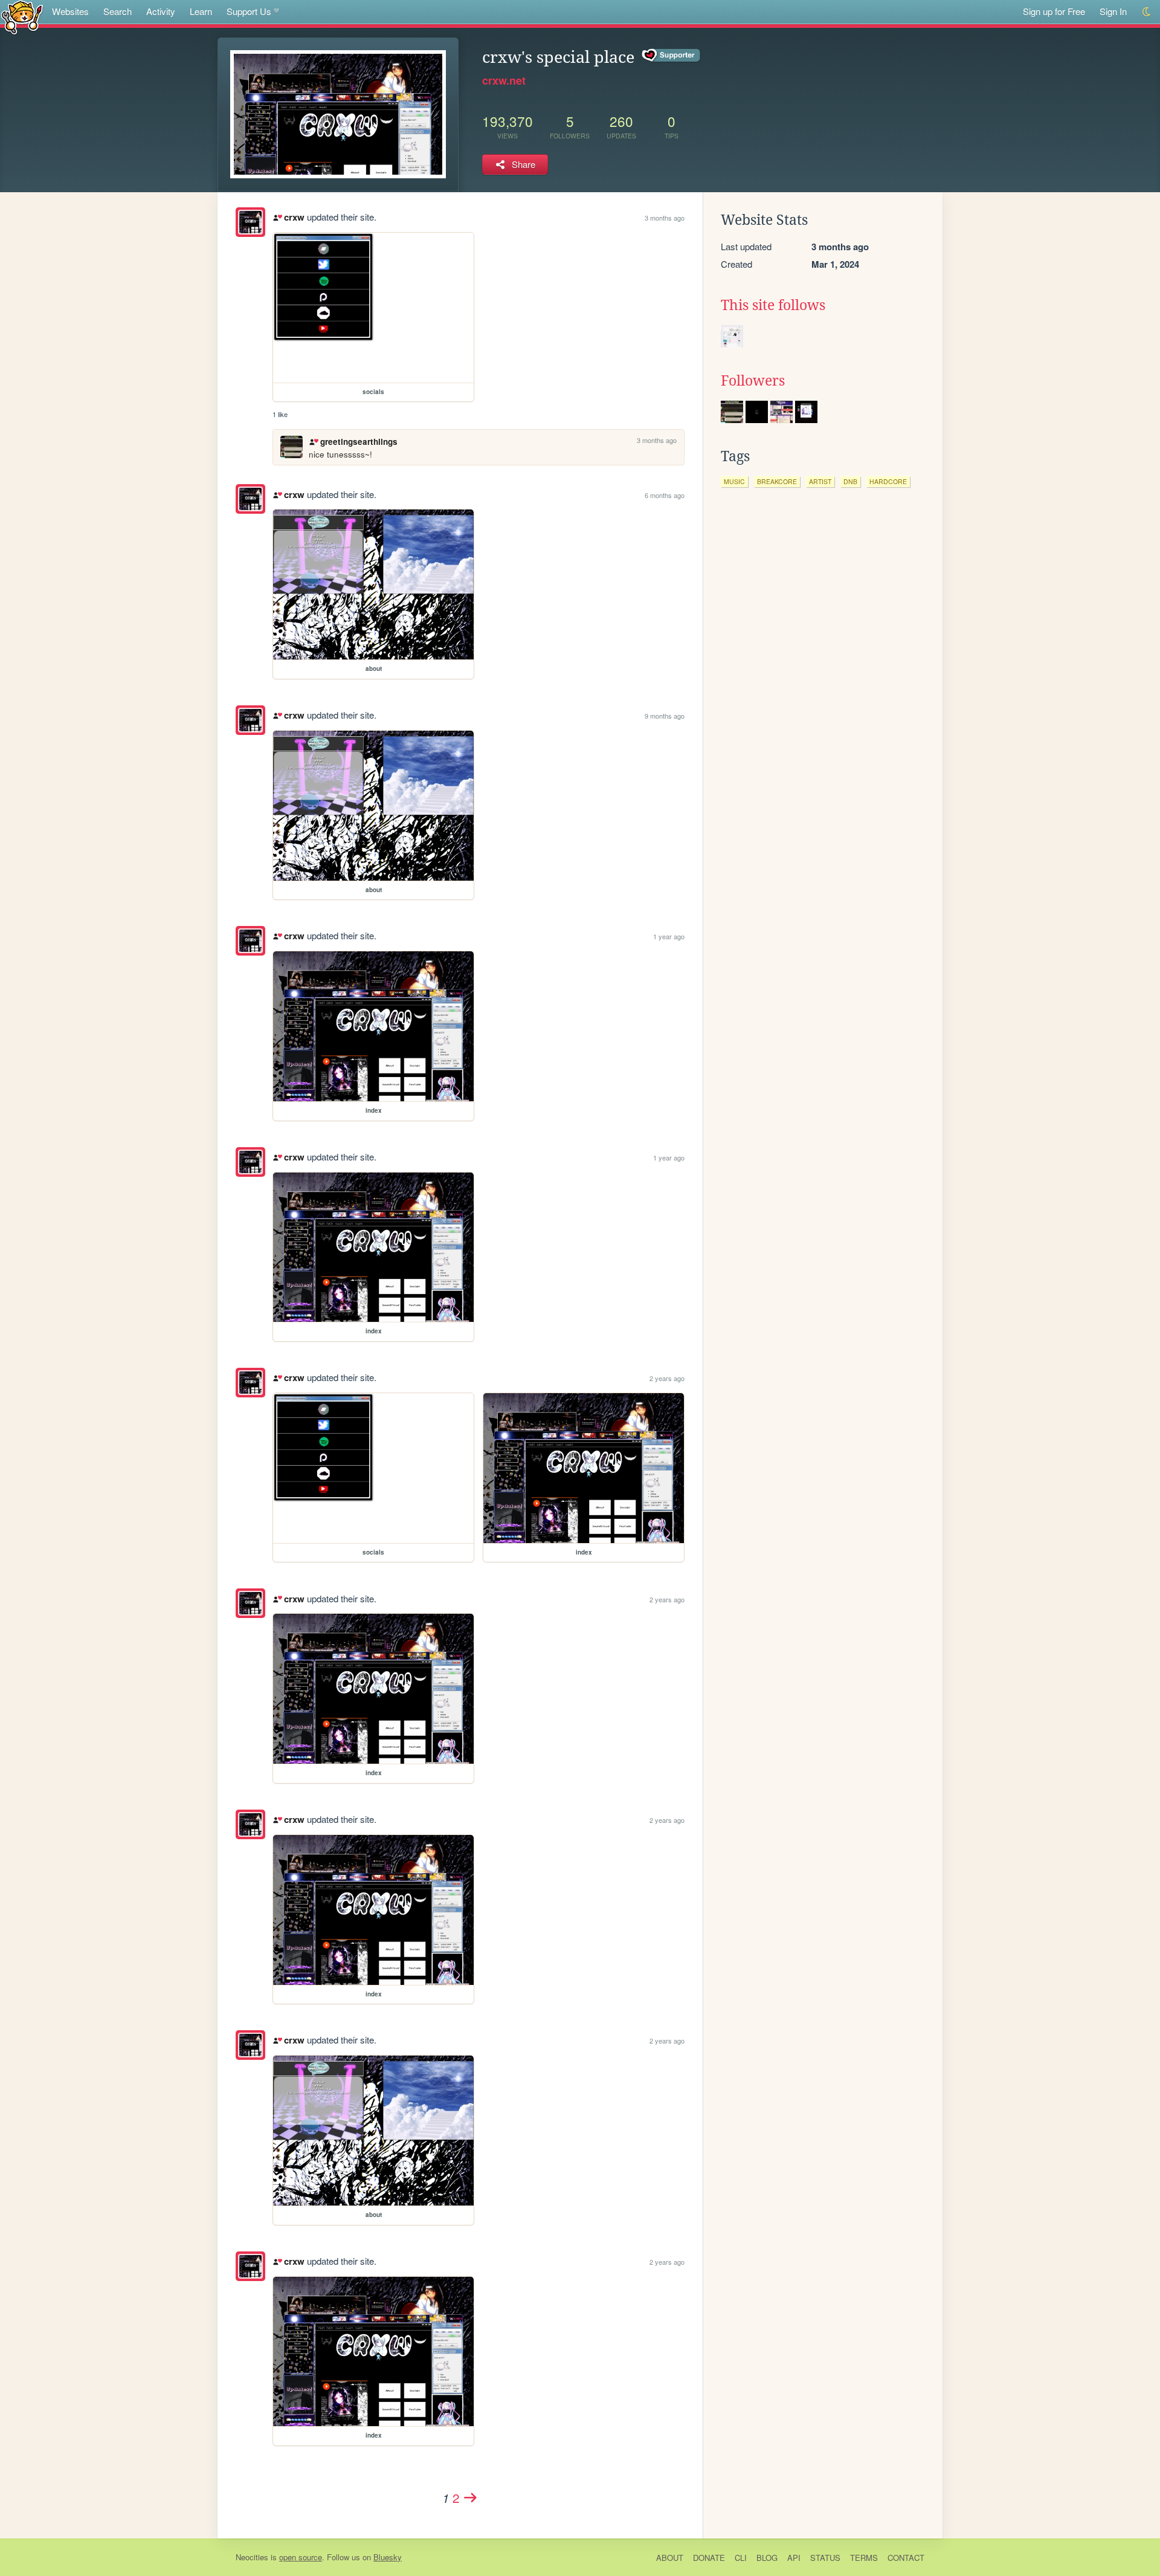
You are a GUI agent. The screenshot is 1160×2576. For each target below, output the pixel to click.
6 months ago (665, 495)
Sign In (1113, 11)
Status (825, 2558)
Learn (201, 11)
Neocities (252, 2557)
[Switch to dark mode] (1147, 12)
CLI (741, 2558)
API (794, 2558)
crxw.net (504, 80)
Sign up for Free (1054, 11)
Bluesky (388, 2557)
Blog (767, 2558)
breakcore (777, 481)
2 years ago (667, 1378)
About (670, 2558)
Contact (906, 2558)
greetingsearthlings (359, 442)
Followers (753, 381)
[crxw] (250, 222)
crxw (294, 217)
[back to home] (22, 17)
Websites (70, 11)
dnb (850, 481)
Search (118, 11)
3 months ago (665, 218)
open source (301, 2557)
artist (820, 481)
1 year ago (669, 936)
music (734, 481)
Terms (864, 2558)
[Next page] (471, 2497)
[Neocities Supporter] (672, 56)
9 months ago (665, 716)
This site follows (773, 305)
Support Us (249, 11)
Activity (161, 11)
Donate (709, 2558)
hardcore (888, 481)
